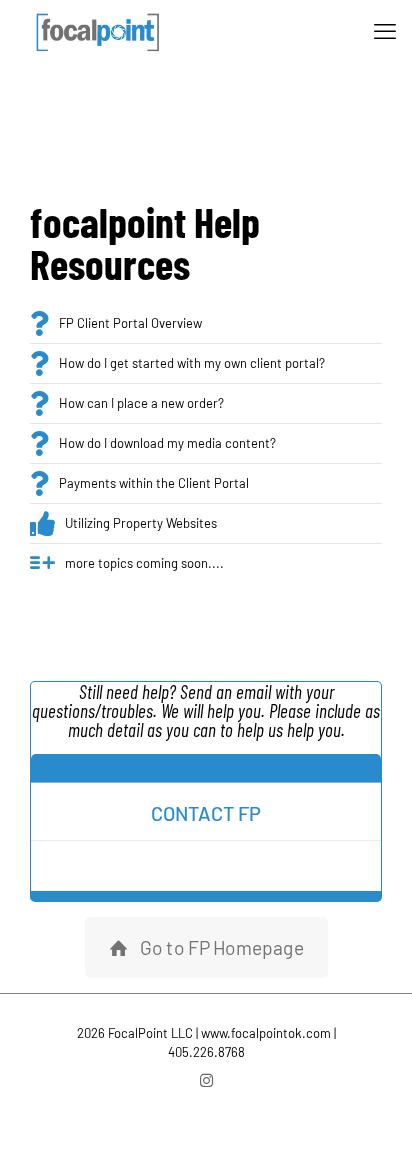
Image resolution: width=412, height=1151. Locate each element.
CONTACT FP (206, 813)
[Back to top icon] (371, 1110)
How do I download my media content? (167, 443)
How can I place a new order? (141, 403)
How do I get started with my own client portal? (192, 363)
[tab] (206, 768)
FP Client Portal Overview (130, 323)
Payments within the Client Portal (154, 483)
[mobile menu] (385, 30)
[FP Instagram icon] (206, 1080)
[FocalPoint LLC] (100, 30)
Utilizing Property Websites (141, 523)
